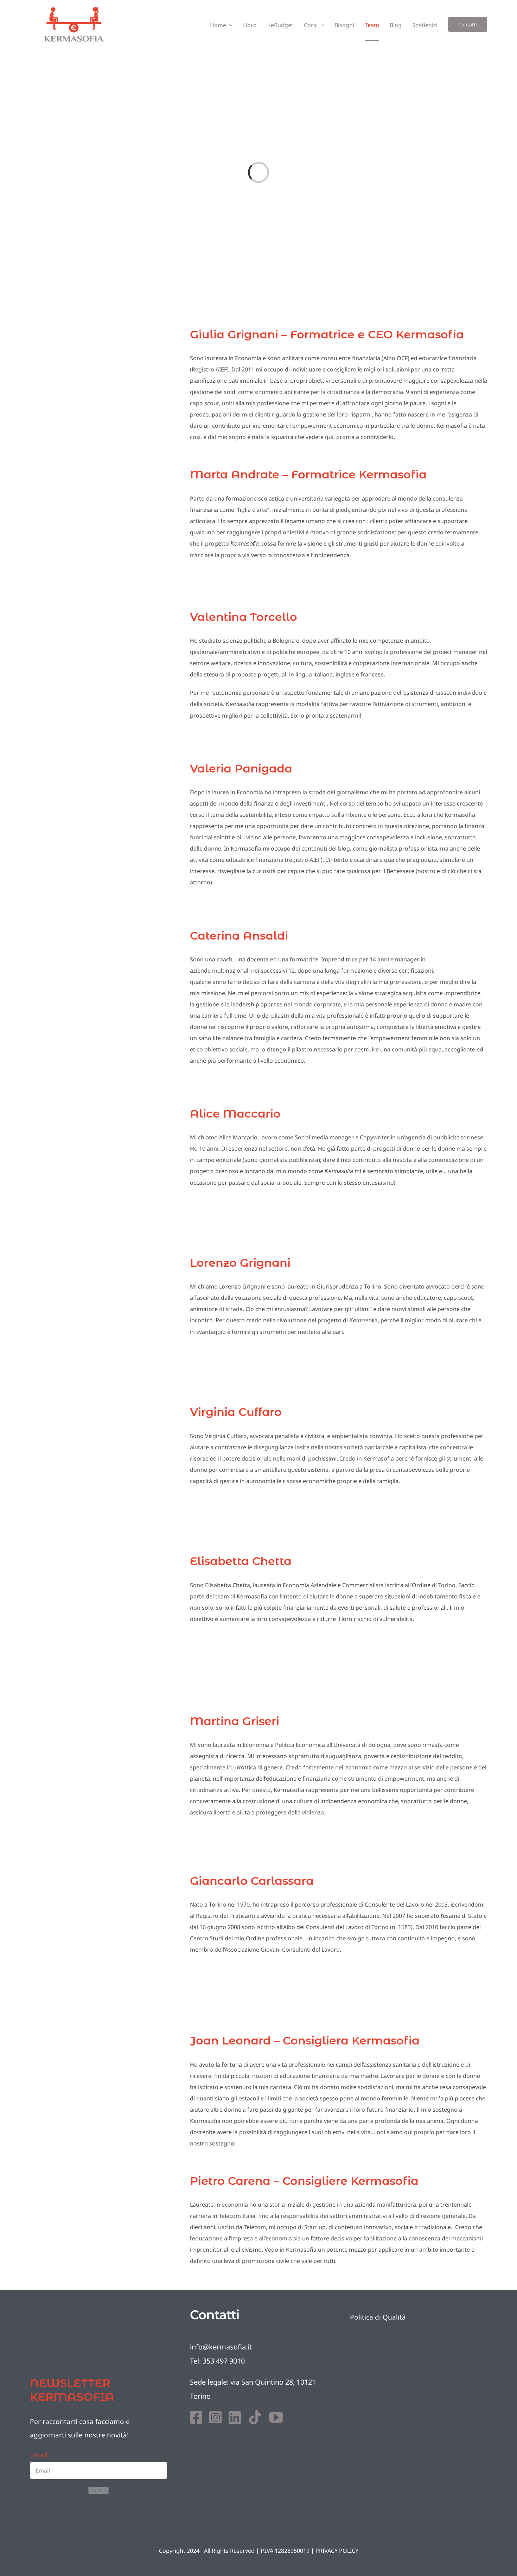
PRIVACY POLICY (337, 2551)
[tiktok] (255, 2417)
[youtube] (276, 2417)
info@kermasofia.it (221, 2347)
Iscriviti (98, 2490)
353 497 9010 (224, 2361)
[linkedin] (235, 2417)
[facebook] (196, 2417)
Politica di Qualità (378, 2317)
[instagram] (215, 2417)
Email (39, 2455)
